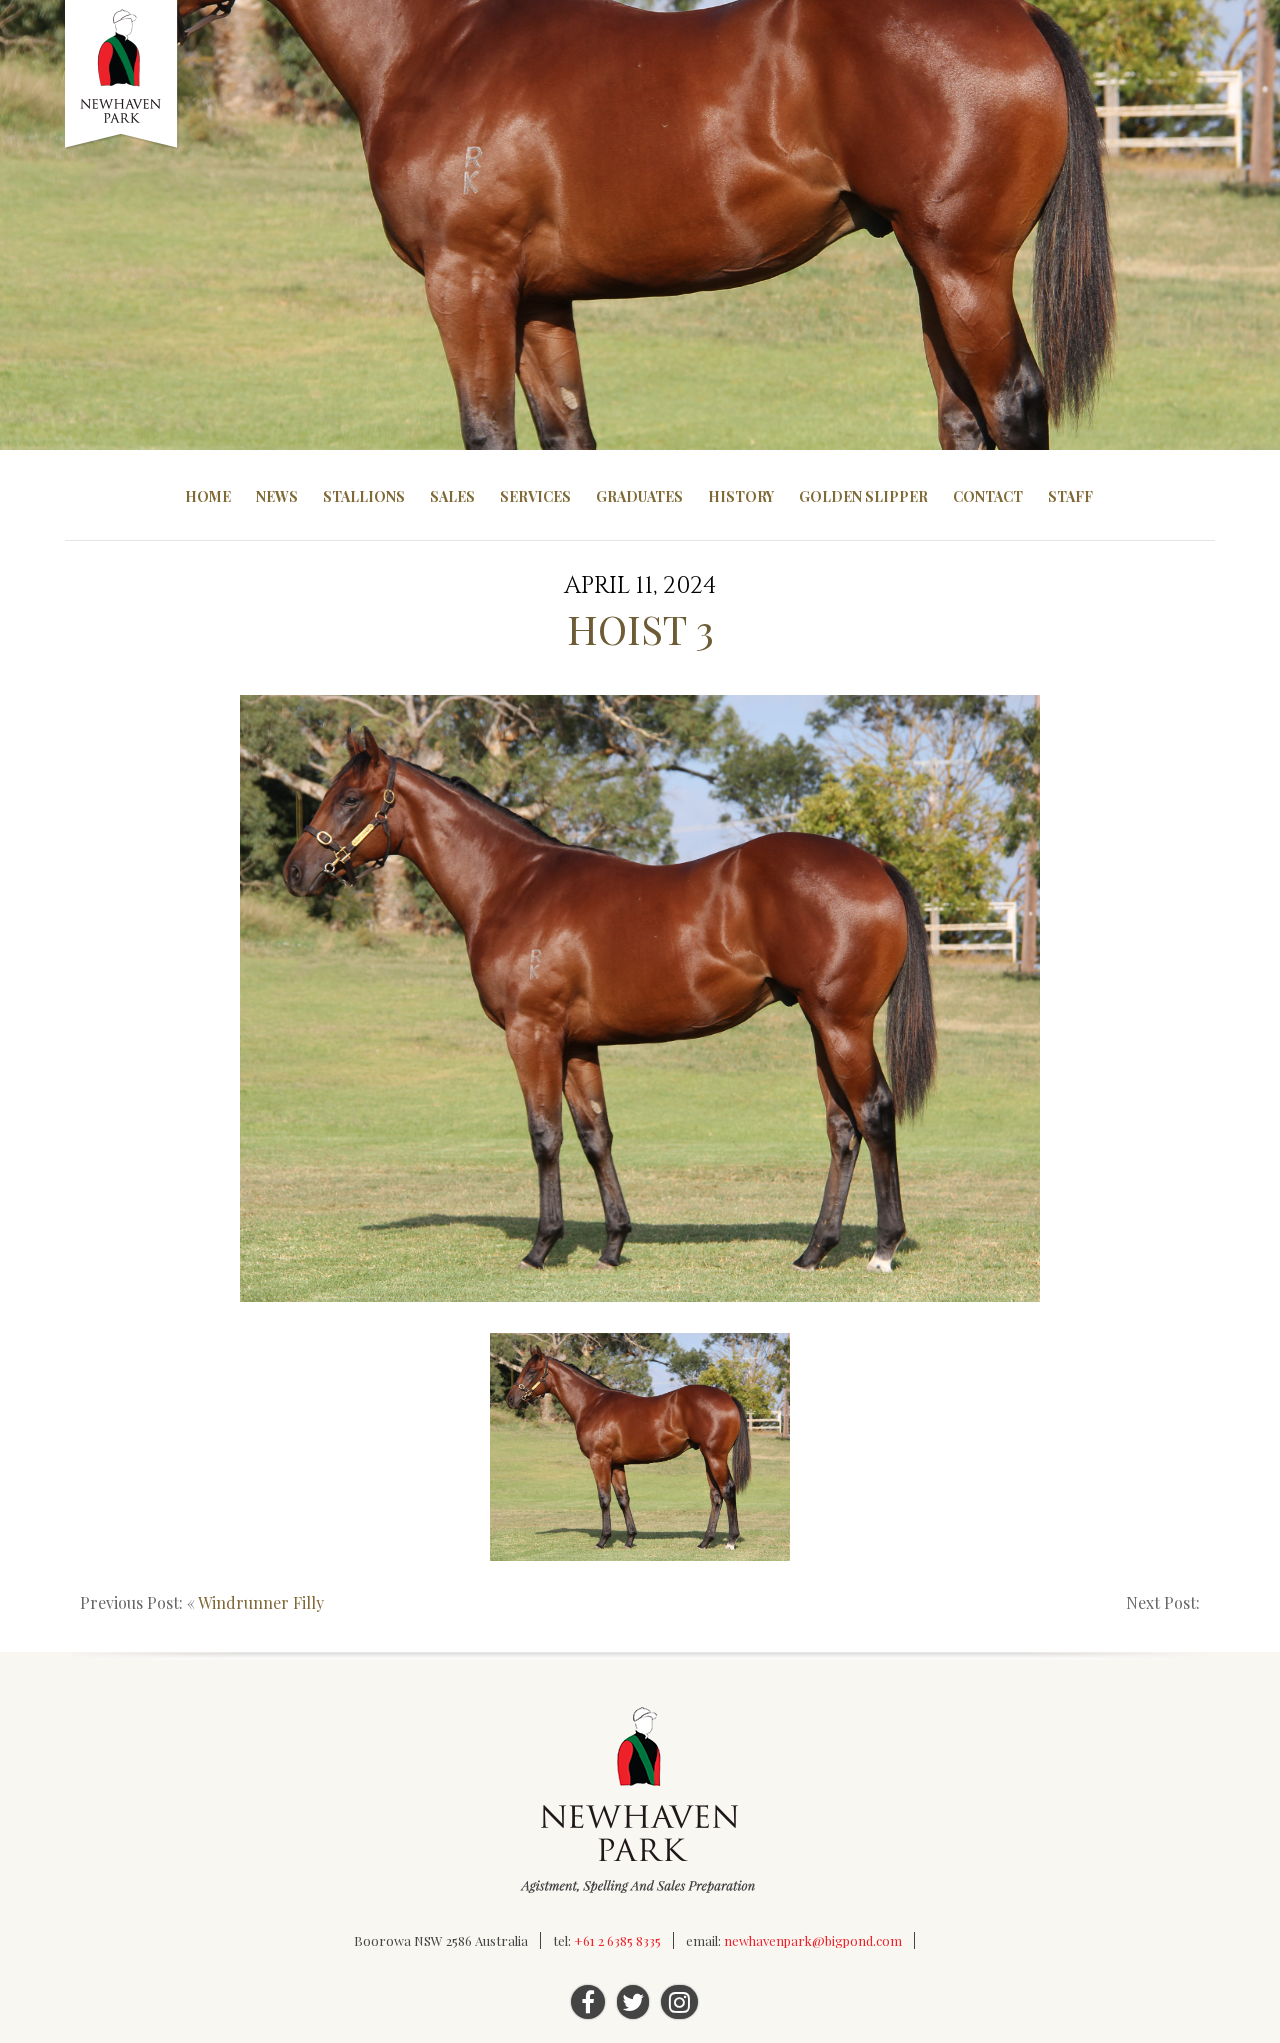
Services (535, 496)
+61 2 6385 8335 (617, 1940)
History (741, 496)
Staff (1070, 496)
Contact (988, 496)
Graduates (639, 496)
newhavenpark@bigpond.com (813, 1940)
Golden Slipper (863, 496)
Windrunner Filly (261, 1602)
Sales (452, 496)
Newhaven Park (122, 75)
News (277, 496)
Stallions (364, 496)
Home (208, 496)
